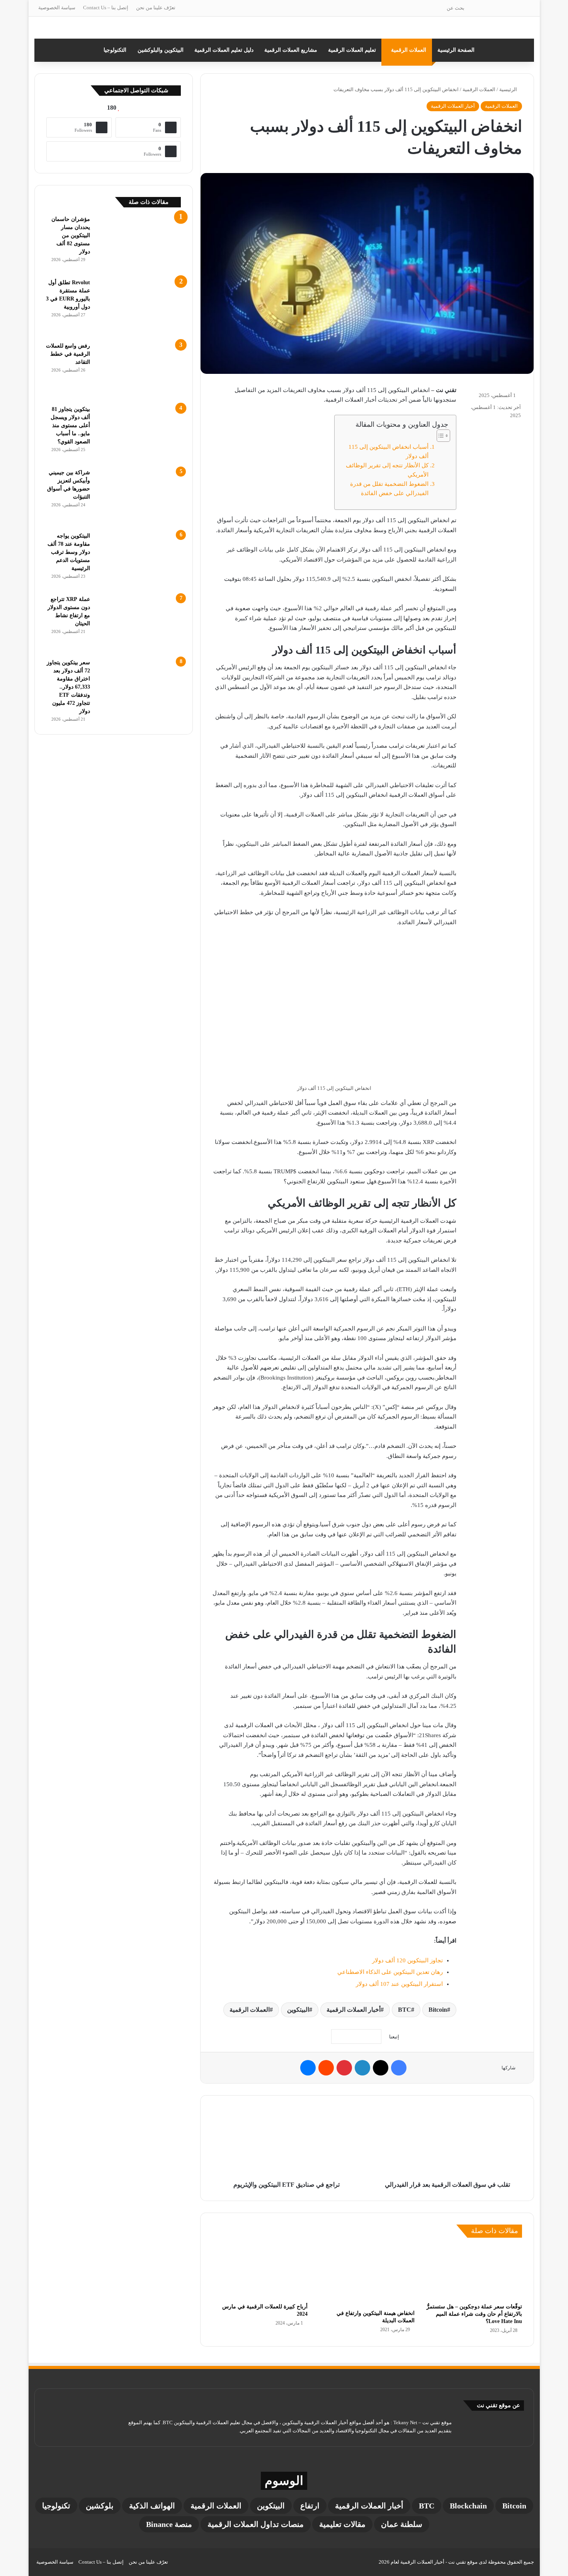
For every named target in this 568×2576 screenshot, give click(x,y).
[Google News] (356, 2036)
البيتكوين (298, 2010)
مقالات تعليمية (342, 2524)
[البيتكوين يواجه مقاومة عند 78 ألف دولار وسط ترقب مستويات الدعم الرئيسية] (138, 561)
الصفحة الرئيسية (456, 50)
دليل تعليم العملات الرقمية (224, 50)
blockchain (468, 2506)
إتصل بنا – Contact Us (106, 8)
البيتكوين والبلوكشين (161, 50)
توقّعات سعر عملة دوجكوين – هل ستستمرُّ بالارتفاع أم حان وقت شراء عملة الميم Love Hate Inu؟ (474, 2314)
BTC (405, 2010)
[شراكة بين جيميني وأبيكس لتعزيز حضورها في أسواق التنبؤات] (138, 497)
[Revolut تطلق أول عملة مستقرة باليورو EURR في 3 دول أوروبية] (138, 307)
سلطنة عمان (402, 2524)
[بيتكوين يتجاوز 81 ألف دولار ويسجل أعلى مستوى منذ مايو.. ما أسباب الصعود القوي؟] (138, 434)
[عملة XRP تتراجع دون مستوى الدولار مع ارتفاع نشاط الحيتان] (138, 624)
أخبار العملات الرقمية (453, 106)
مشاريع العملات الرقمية (291, 50)
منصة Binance (169, 2524)
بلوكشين (100, 2506)
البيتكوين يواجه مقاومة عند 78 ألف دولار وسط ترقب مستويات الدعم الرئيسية (69, 552)
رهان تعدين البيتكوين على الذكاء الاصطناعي (390, 1972)
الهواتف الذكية (152, 2506)
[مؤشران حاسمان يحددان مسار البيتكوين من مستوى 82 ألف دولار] (138, 244)
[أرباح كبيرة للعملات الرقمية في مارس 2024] (260, 2272)
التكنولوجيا (115, 50)
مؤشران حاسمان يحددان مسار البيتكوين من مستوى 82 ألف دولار (71, 235)
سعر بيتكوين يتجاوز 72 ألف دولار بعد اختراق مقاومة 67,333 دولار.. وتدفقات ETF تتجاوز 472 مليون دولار (68, 687)
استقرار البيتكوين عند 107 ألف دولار (399, 1984)
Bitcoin (438, 2010)
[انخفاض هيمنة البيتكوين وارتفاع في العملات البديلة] (367, 2276)
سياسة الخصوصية (57, 8)
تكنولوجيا (56, 2506)
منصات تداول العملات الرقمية (256, 2524)
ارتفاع (310, 2506)
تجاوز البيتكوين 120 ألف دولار (407, 1960)
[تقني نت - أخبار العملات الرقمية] (284, 28)
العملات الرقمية (409, 50)
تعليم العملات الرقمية (352, 50)
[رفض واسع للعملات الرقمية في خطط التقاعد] (138, 371)
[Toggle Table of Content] (440, 436)
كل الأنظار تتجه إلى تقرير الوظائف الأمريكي (387, 470)
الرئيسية (509, 89)
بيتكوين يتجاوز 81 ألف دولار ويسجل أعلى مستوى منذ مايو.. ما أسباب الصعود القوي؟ (70, 425)
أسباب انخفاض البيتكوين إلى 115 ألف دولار (389, 451)
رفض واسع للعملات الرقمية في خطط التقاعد (68, 354)
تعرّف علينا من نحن (156, 8)
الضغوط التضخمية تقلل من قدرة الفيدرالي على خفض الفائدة (389, 489)
